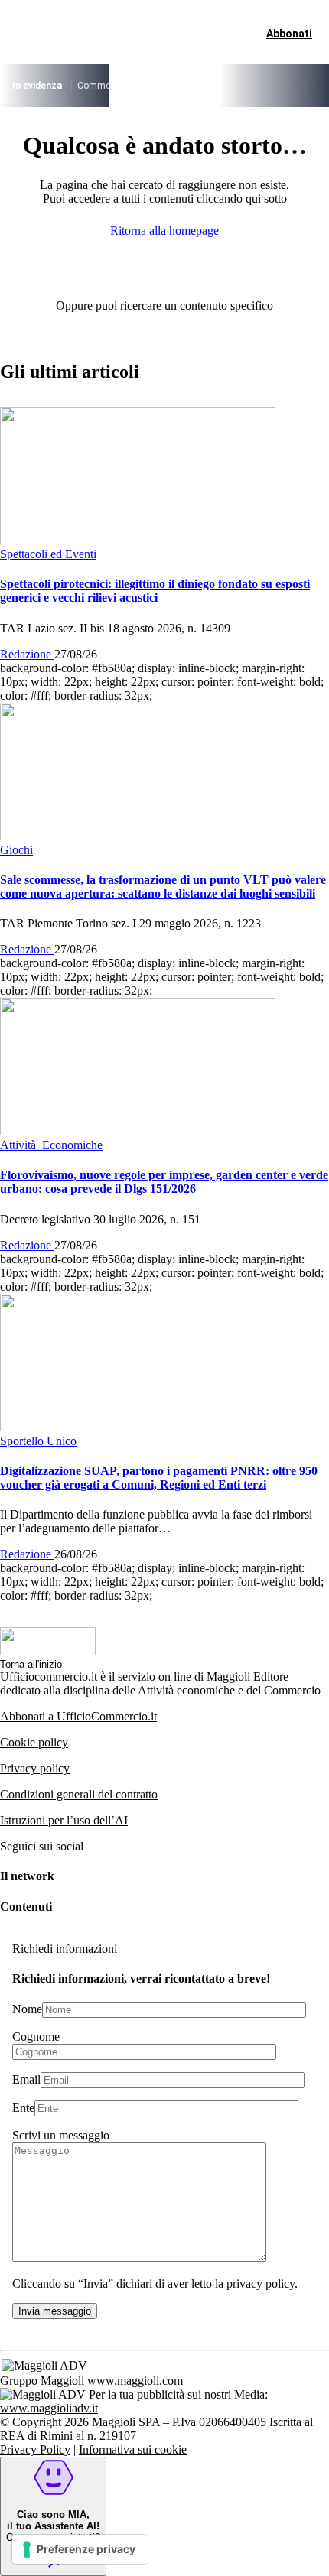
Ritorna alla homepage (164, 231)
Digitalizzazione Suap (257, 86)
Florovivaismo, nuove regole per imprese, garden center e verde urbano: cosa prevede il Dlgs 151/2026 (164, 1182)
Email (26, 2079)
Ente (23, 2108)
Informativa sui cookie (133, 2449)
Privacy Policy (35, 2449)
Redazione (27, 654)
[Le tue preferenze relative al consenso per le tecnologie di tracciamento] (80, 2549)
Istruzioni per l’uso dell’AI (64, 1820)
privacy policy (261, 2284)
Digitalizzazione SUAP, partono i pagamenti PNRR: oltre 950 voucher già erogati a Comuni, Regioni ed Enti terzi (159, 1478)
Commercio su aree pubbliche (138, 86)
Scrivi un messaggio (61, 2135)
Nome (27, 2009)
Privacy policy (35, 1768)
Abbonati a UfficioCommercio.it (78, 1716)
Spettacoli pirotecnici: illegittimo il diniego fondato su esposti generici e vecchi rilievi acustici (155, 591)
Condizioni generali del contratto (79, 1794)
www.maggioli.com (135, 2381)
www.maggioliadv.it (49, 2408)
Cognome (36, 2037)
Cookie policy (34, 1742)
